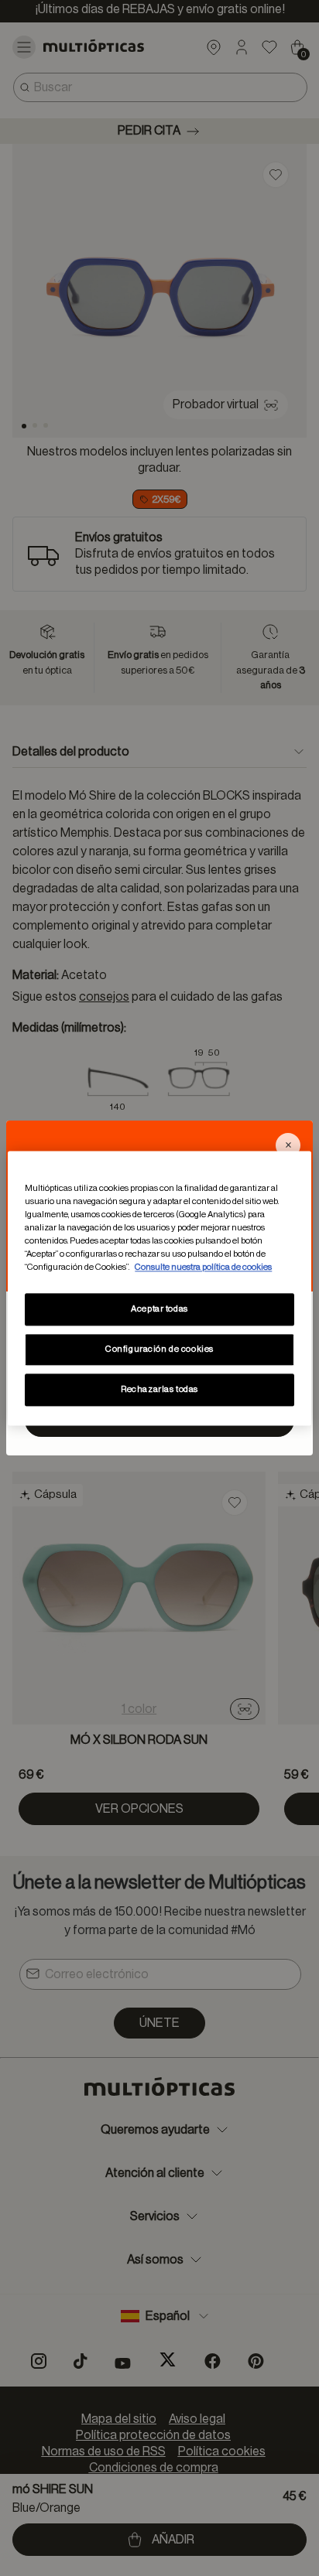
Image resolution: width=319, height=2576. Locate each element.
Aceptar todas (159, 1309)
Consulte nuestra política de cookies (203, 1267)
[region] (159, 1288)
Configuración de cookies (159, 1349)
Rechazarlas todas (159, 1389)
